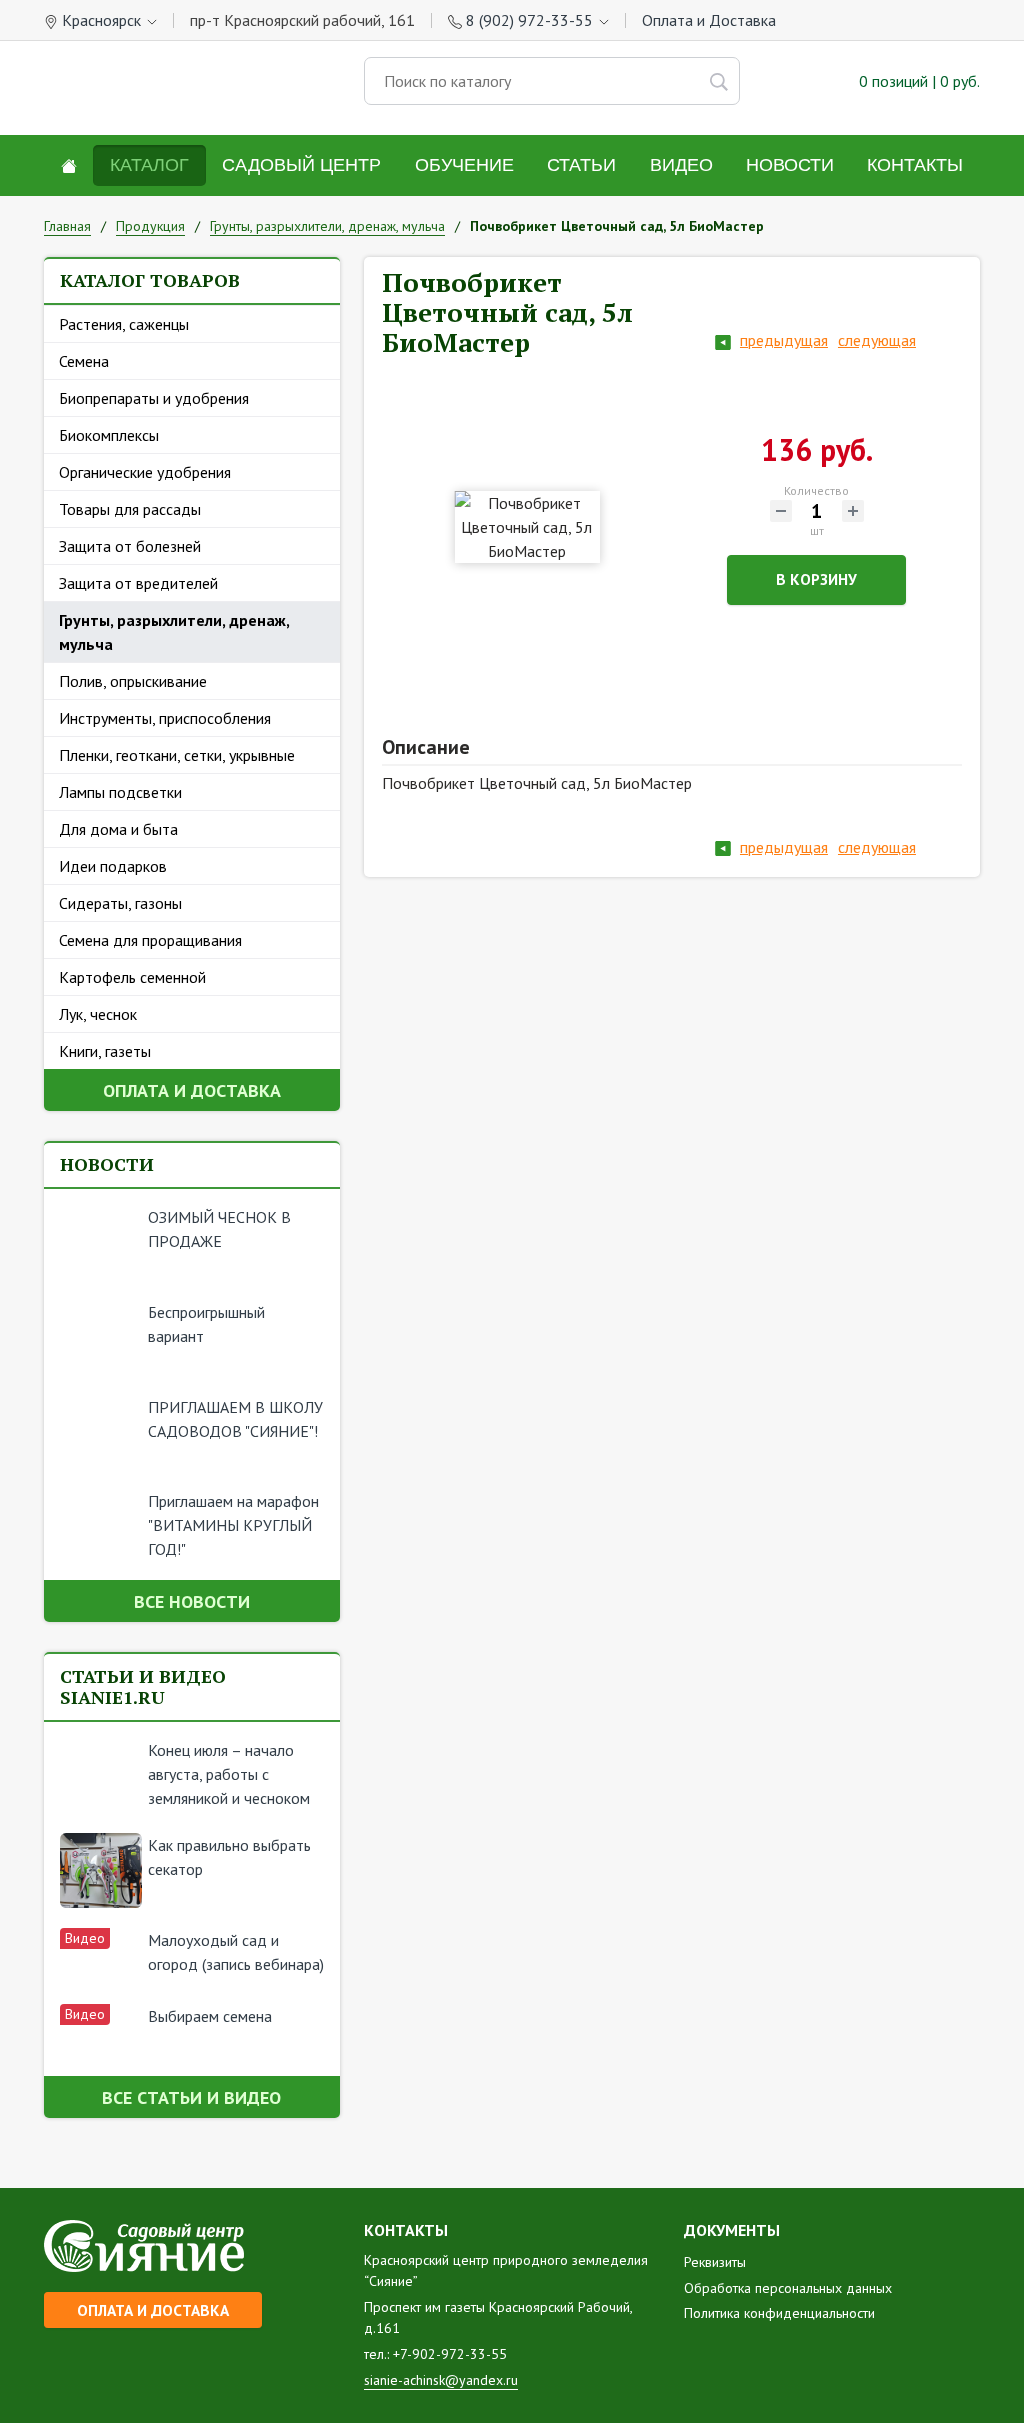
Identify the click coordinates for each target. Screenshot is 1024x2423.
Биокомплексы (109, 435)
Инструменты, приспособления (165, 718)
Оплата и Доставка (709, 20)
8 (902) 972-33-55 (529, 20)
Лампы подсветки (120, 792)
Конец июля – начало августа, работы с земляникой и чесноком (229, 1774)
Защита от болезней (130, 546)
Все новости (192, 1601)
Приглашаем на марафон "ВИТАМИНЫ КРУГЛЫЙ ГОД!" (233, 1525)
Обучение (464, 165)
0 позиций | (917, 81)
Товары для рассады (130, 509)
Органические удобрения (145, 472)
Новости (790, 165)
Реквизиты (715, 2262)
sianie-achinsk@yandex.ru (441, 2380)
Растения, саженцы (124, 324)
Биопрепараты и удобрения (154, 398)
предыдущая (784, 340)
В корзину (816, 579)
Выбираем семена (210, 2016)
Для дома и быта (118, 829)
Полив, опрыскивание (133, 681)
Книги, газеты (105, 1051)
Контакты (915, 165)
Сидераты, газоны (120, 903)
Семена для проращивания (150, 940)
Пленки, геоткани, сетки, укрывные (177, 755)
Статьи (581, 165)
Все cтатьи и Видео (191, 2097)
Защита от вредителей (138, 583)
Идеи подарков (113, 866)
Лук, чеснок (98, 1014)
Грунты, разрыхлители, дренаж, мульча (174, 632)
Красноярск (101, 20)
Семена (84, 361)
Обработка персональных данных (788, 2288)
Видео (681, 165)
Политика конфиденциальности (779, 2313)
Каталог (149, 165)
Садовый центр (301, 165)
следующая (877, 340)
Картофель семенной (132, 977)
